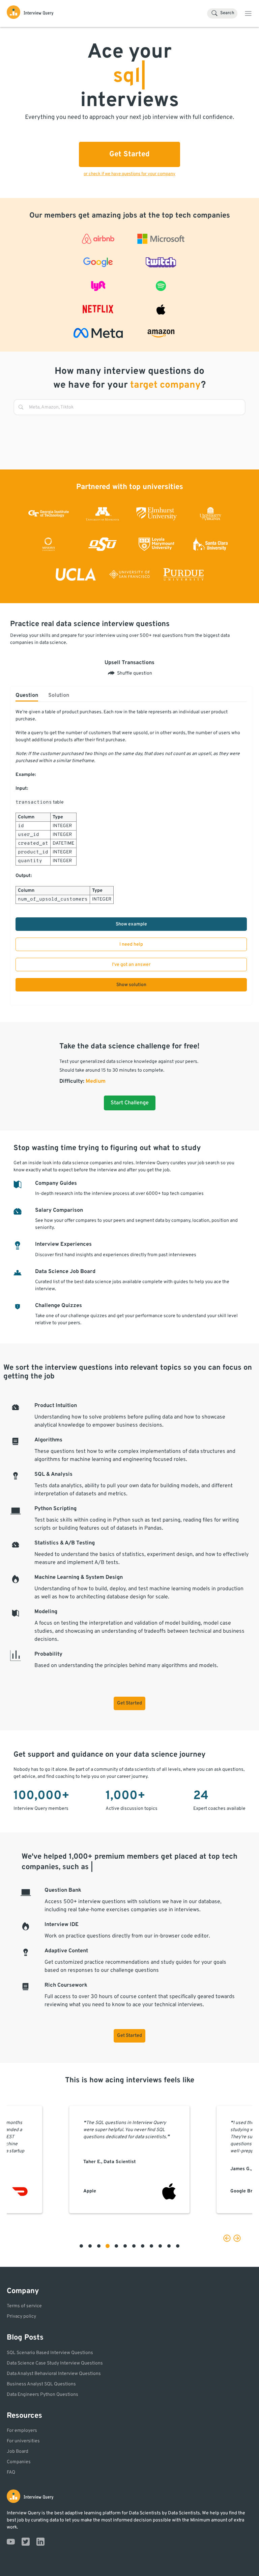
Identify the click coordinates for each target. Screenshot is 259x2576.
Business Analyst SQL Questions (41, 2384)
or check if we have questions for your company (129, 174)
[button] (81, 2246)
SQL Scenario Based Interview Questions (50, 2353)
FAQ (11, 2472)
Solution (59, 695)
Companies (19, 2462)
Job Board (18, 2452)
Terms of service (24, 2306)
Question (27, 695)
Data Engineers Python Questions (42, 2395)
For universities (23, 2441)
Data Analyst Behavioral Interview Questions (54, 2374)
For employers (22, 2431)
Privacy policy (21, 2317)
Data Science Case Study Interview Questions (55, 2363)
